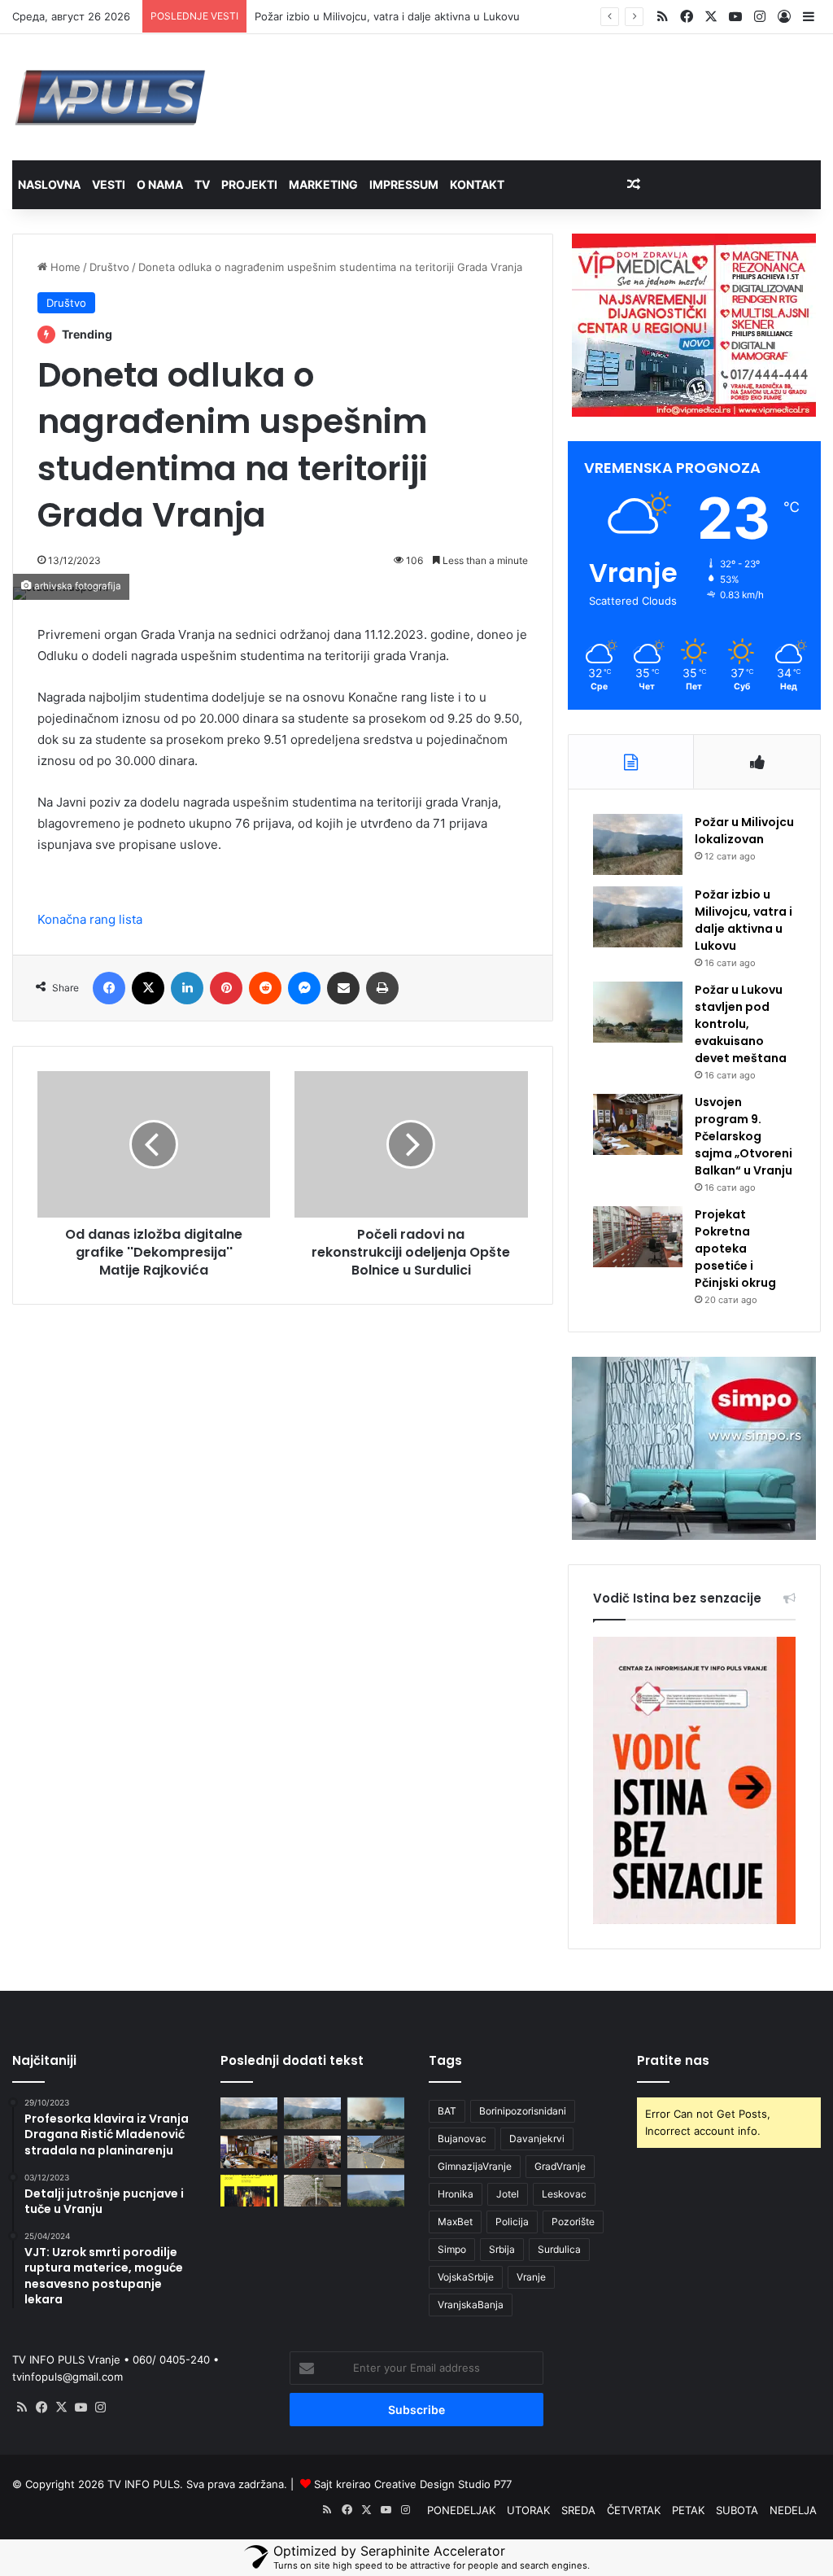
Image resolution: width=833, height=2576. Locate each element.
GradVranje (560, 2166)
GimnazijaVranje (475, 2166)
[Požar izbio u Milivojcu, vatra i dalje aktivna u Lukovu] (638, 917)
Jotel (508, 2194)
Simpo (452, 2249)
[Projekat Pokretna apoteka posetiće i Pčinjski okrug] (638, 1237)
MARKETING (323, 184)
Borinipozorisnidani (523, 2111)
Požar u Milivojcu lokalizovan (744, 831)
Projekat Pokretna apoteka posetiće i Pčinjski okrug (735, 1249)
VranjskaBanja (471, 2305)
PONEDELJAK (461, 2510)
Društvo (109, 267)
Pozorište (573, 2222)
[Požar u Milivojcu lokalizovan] (638, 844)
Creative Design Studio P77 (443, 2484)
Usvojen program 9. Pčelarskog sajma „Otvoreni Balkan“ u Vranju (744, 1136)
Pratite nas (673, 2060)
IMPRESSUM (404, 184)
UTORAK (528, 2510)
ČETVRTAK (634, 2510)
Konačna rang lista (90, 919)
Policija (512, 2222)
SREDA (578, 2510)
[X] (61, 2408)
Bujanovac (462, 2139)
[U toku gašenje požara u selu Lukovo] (376, 2191)
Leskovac (564, 2194)
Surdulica (559, 2249)
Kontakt (477, 184)
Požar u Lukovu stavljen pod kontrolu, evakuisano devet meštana (741, 1024)
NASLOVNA (49, 184)
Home (64, 267)
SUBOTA (737, 2510)
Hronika (456, 2194)
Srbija (502, 2249)
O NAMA (160, 184)
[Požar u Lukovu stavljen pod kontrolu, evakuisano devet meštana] (638, 1012)
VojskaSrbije (466, 2277)
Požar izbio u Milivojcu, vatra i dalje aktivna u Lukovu (387, 16)
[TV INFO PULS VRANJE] (110, 97)
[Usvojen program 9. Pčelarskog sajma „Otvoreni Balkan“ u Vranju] (638, 1124)
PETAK (688, 2510)
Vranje (531, 2277)
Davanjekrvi (537, 2139)
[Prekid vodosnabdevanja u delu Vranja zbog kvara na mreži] (312, 2191)
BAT (447, 2111)
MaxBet (455, 2222)
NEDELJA (793, 2510)
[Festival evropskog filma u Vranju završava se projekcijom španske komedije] (249, 2191)
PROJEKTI (249, 184)
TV (202, 184)
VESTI (109, 184)
